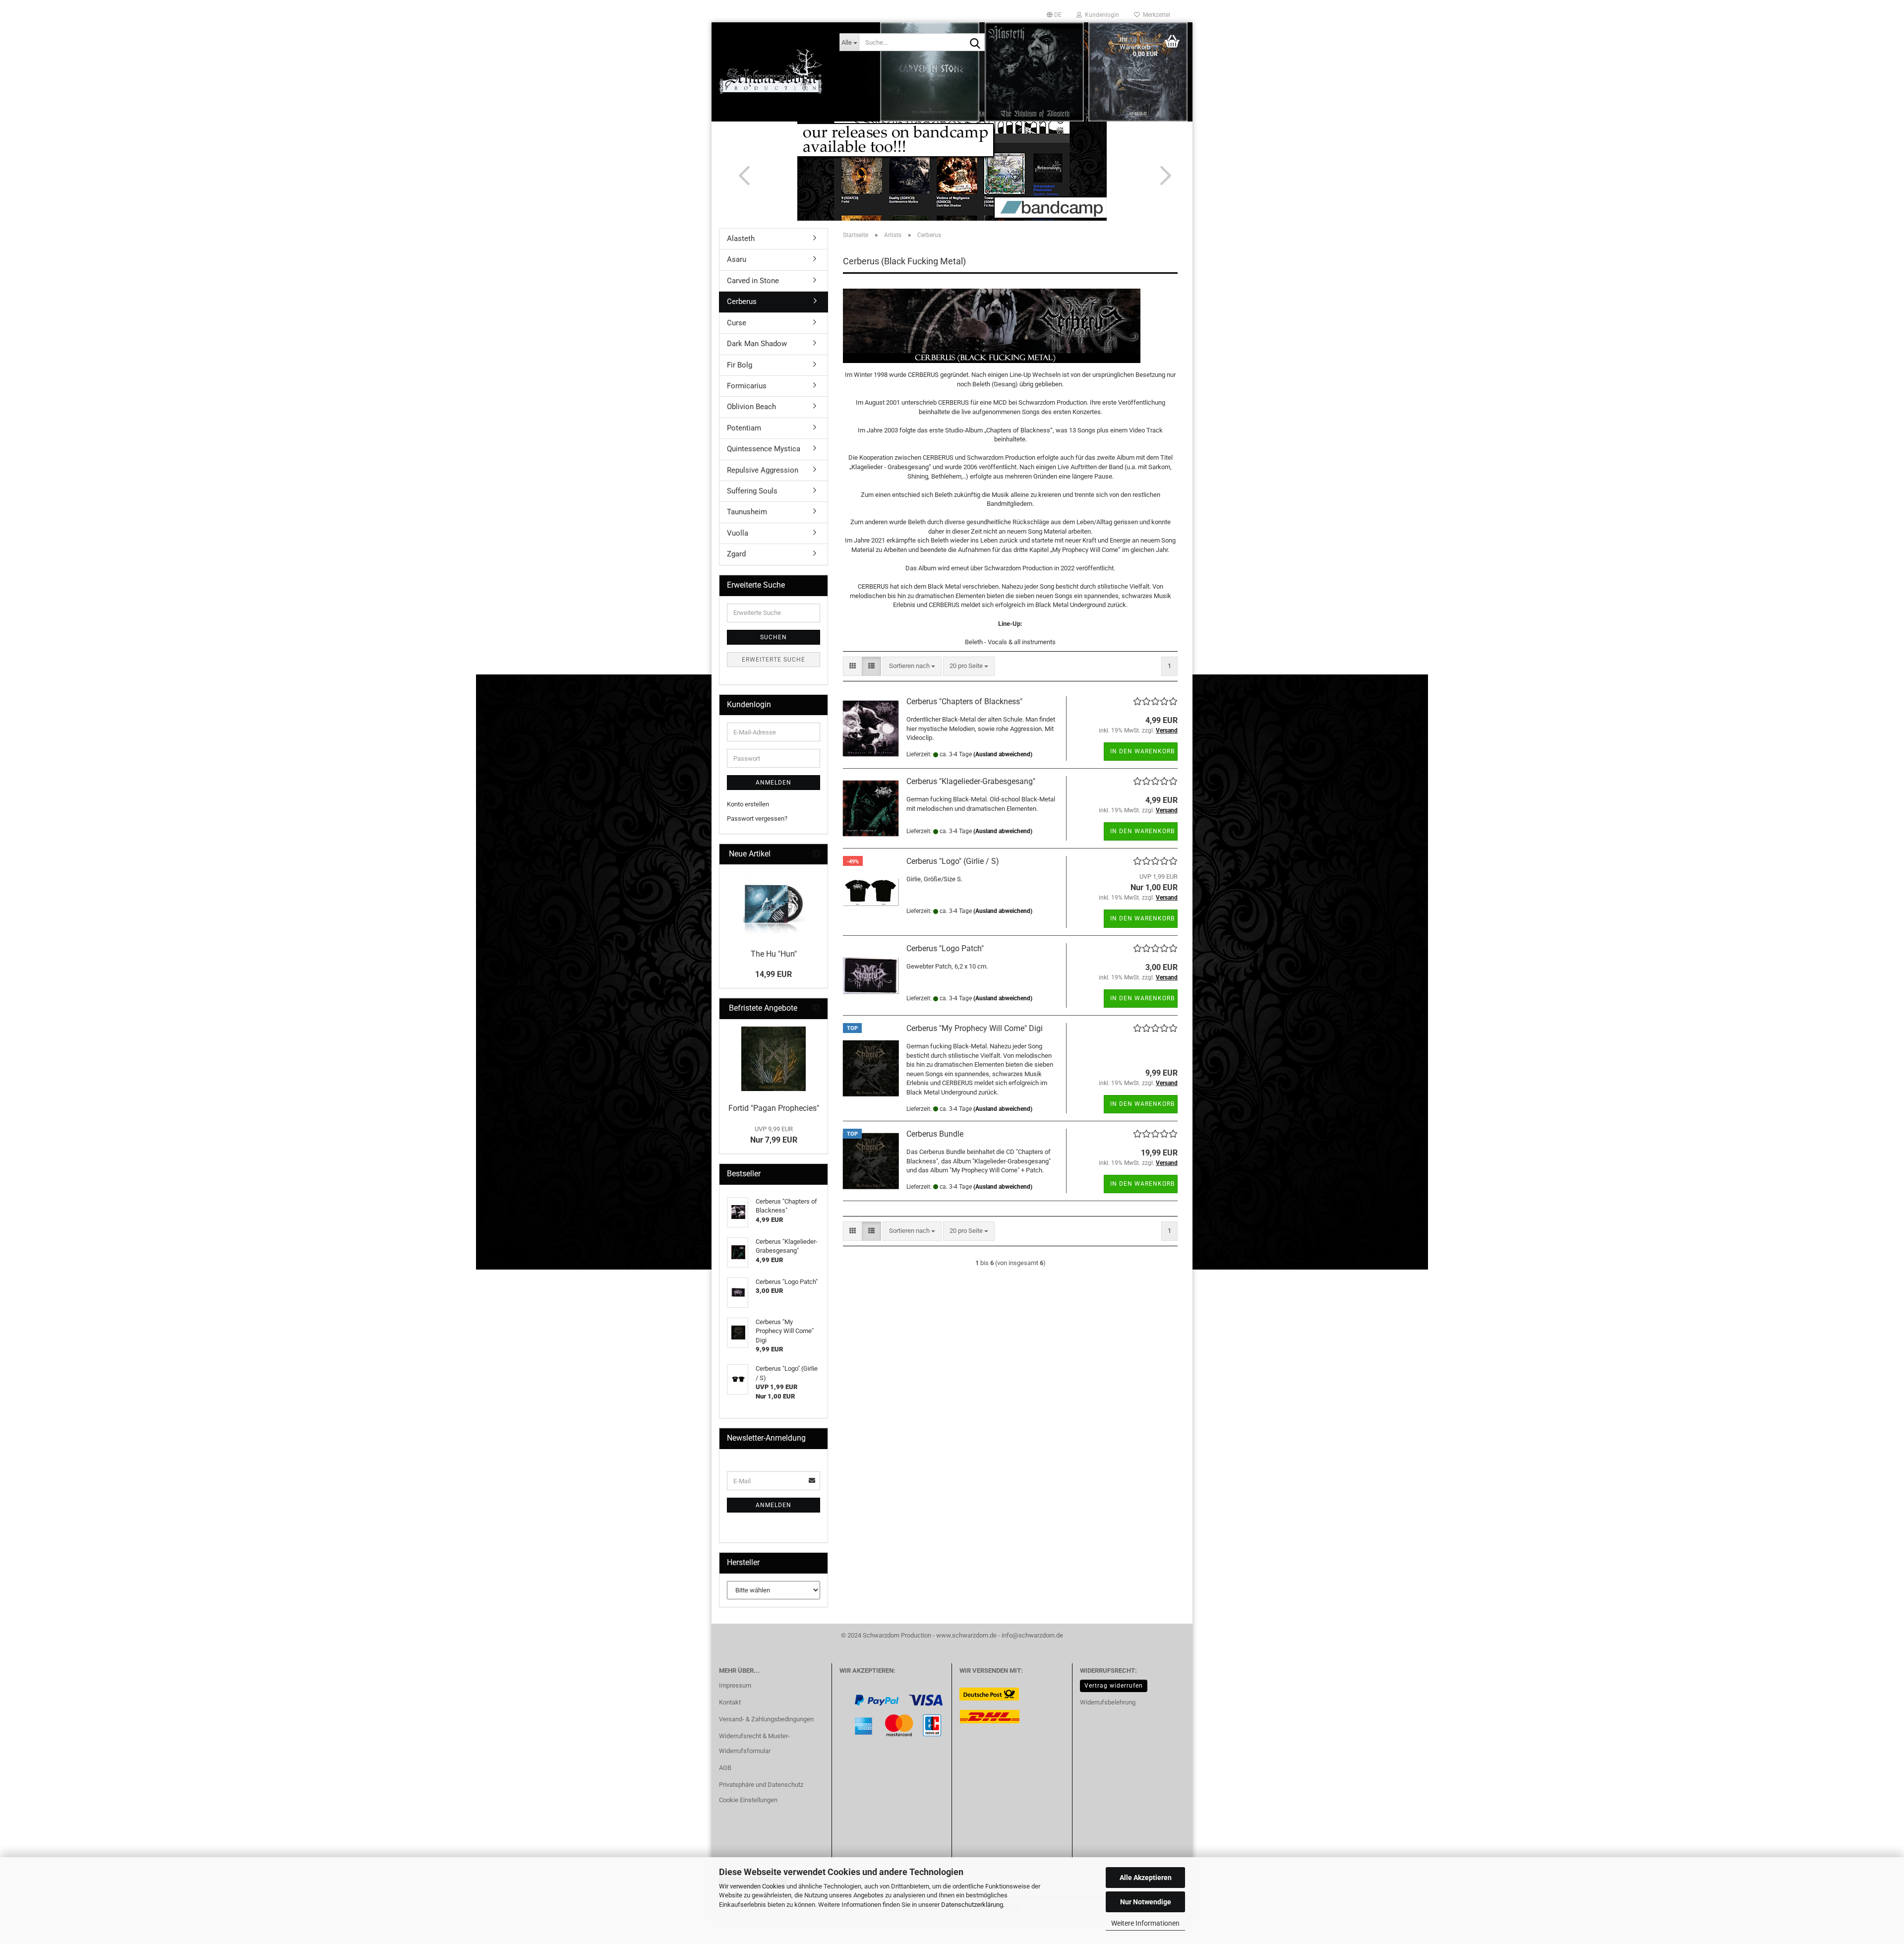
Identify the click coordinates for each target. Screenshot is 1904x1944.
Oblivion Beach (751, 407)
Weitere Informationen (1145, 1923)
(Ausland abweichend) (1003, 754)
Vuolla (738, 533)
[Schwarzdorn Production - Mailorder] (772, 72)
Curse (737, 323)
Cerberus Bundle (935, 1134)
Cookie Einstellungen (748, 1800)
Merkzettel (1155, 15)
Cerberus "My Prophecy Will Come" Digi (975, 1028)
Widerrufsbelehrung (1108, 1702)
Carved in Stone (753, 281)
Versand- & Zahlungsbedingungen (766, 1719)
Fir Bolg (740, 365)
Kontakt (730, 1702)
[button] (1054, 15)
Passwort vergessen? (757, 819)
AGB (725, 1768)
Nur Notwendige (1146, 1902)
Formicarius (747, 386)
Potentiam (744, 428)
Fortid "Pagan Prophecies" (774, 1108)
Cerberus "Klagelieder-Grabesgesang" (971, 781)
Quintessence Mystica (764, 449)
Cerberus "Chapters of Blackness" (964, 701)
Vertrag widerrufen (1114, 1686)
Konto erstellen (748, 804)
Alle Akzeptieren (1146, 1878)
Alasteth (741, 239)
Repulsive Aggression (763, 470)
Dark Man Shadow (757, 344)
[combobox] (912, 666)
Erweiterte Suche (773, 660)
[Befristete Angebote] (816, 1008)
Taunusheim (747, 512)
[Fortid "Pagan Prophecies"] (773, 1059)
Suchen (773, 637)
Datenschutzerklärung (972, 1905)
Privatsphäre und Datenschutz (761, 1785)
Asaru (737, 259)
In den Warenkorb (1142, 751)
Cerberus (742, 302)
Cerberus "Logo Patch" (945, 948)
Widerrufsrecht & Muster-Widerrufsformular (754, 1743)
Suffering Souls (752, 491)
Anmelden (773, 783)
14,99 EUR (773, 974)
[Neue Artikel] (816, 854)
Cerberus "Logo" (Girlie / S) (953, 861)
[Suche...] (975, 43)
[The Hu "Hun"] (773, 904)
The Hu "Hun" (774, 954)
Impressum (735, 1685)
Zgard (736, 554)
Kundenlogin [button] (1101, 15)
